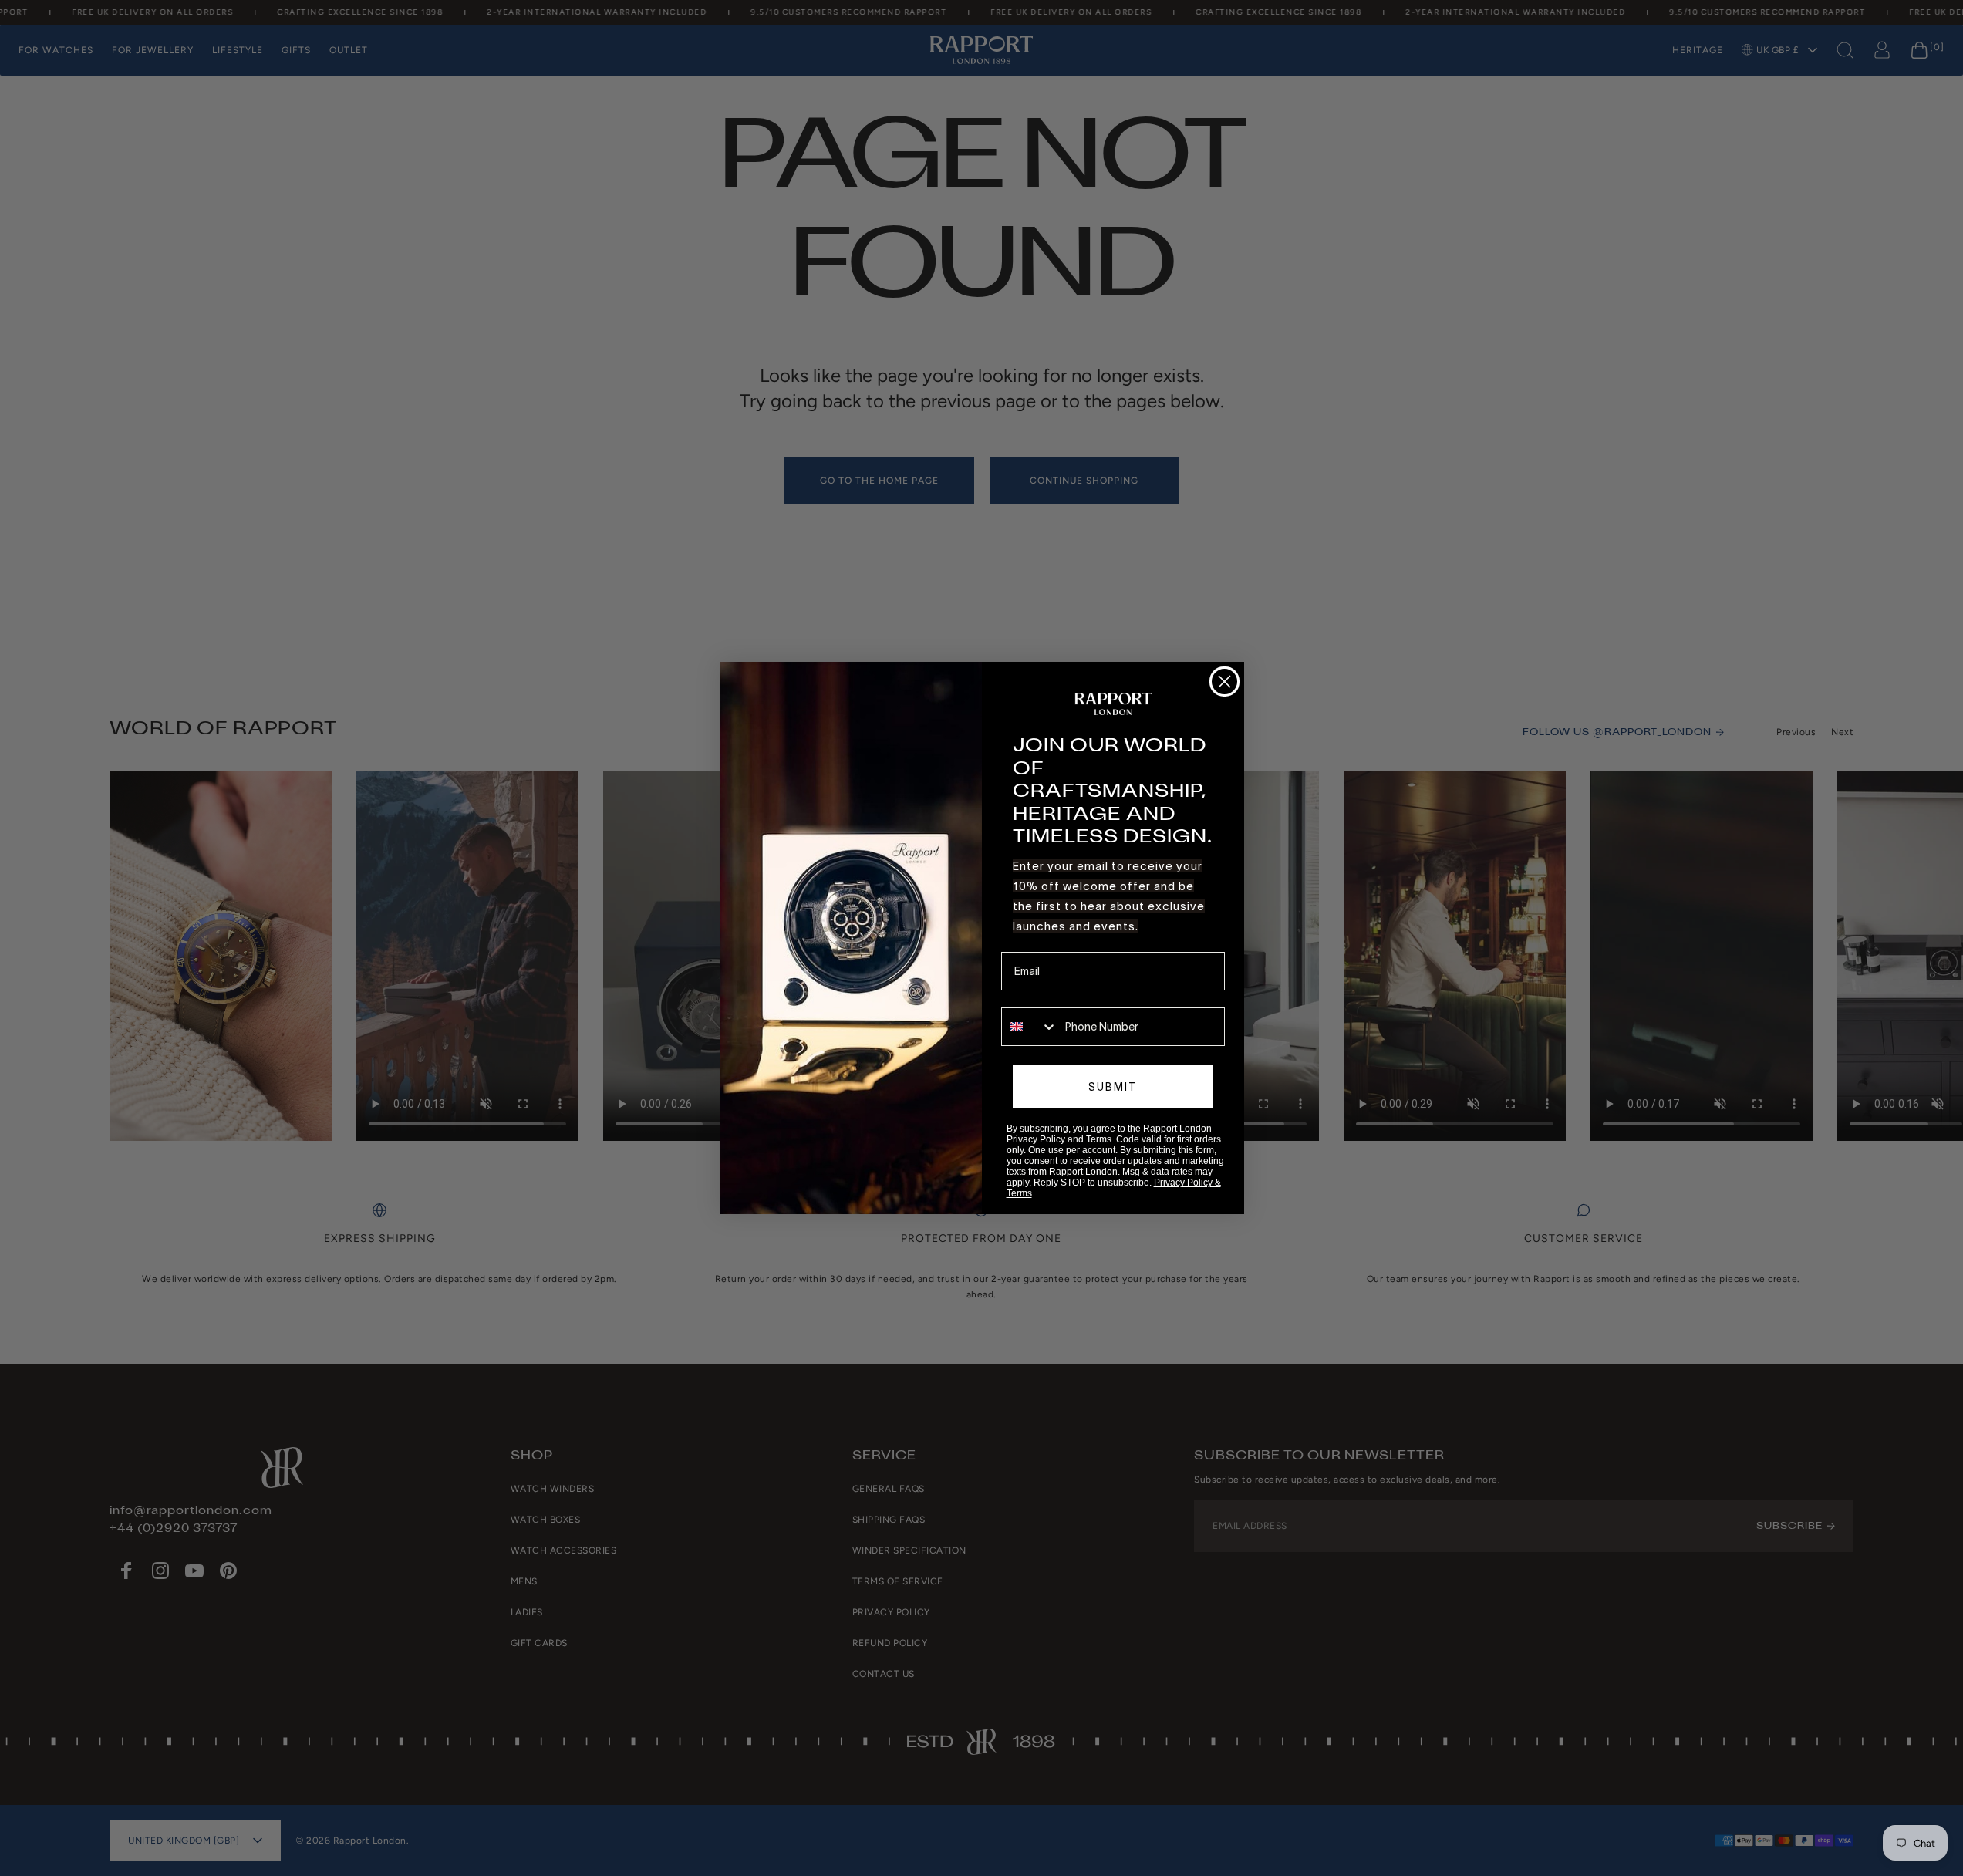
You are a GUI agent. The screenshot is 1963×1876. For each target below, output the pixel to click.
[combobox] (1030, 1027)
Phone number (1037, 997)
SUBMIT (1113, 1087)
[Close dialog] (1224, 682)
